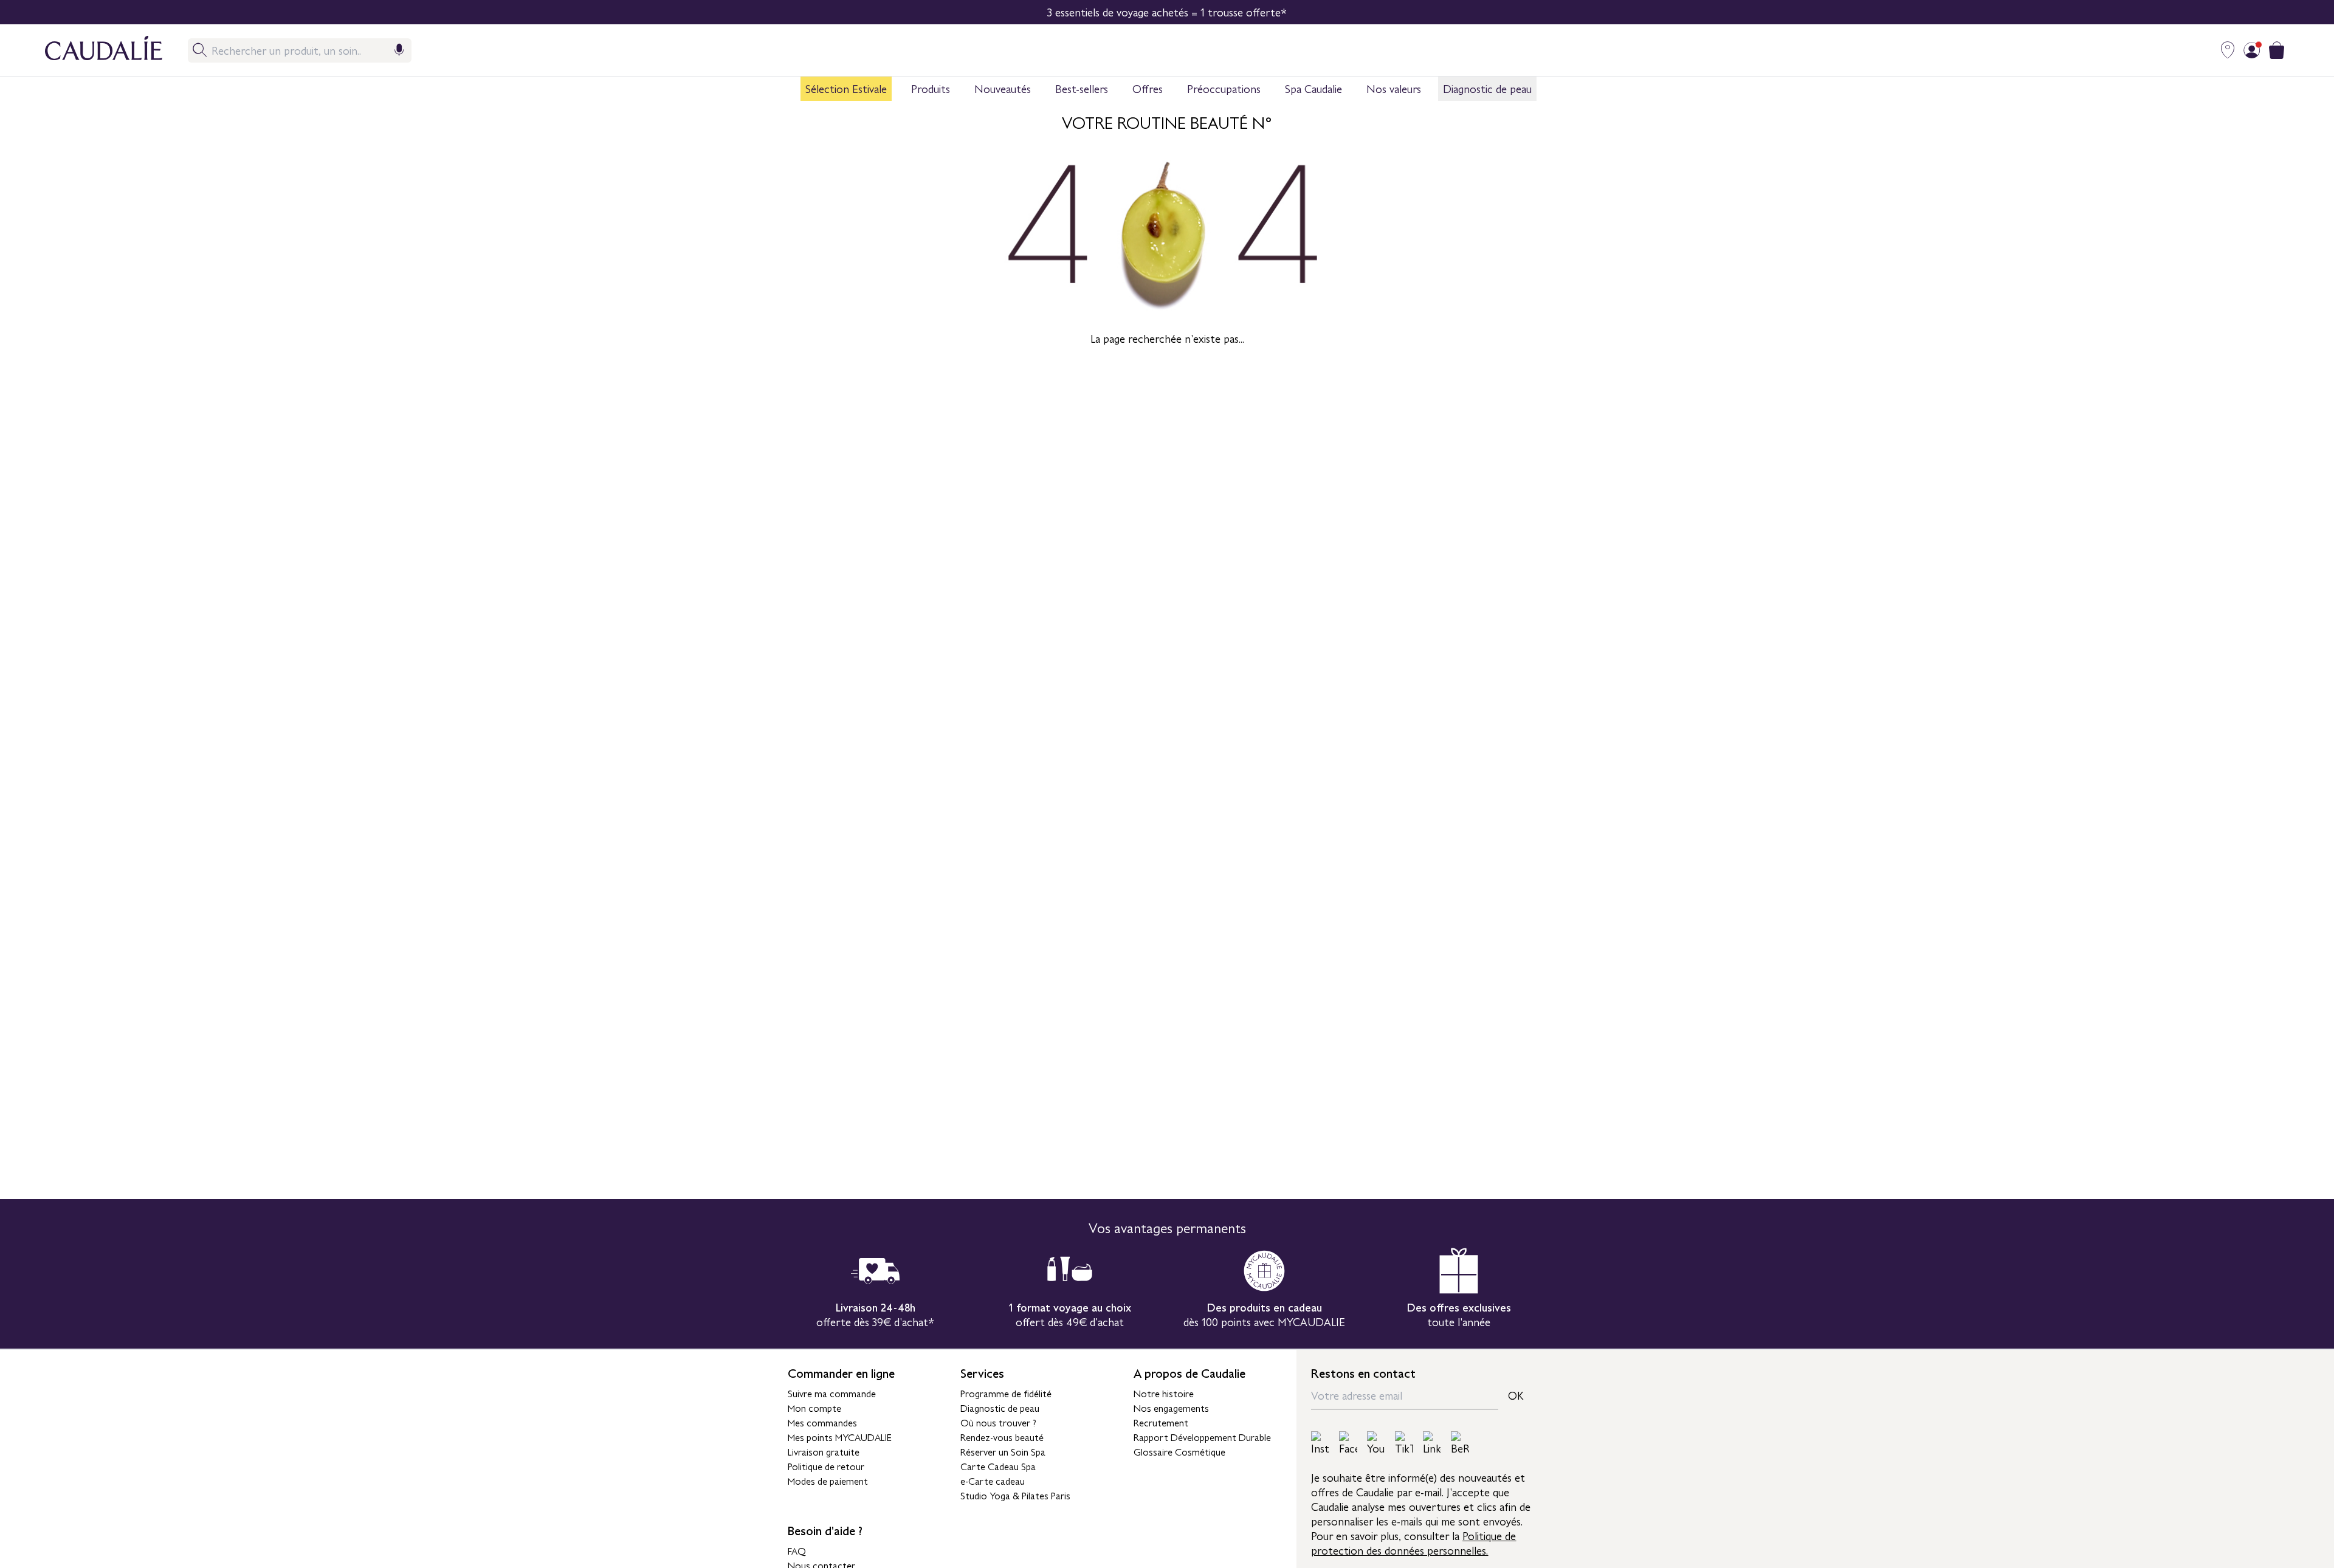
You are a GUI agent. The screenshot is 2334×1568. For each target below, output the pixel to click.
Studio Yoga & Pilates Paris (1015, 1495)
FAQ (797, 1550)
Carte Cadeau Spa (998, 1466)
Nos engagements (1171, 1408)
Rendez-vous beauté (1002, 1437)
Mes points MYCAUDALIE (840, 1437)
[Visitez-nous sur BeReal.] (1460, 1443)
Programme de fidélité (1006, 1393)
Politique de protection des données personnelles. (1413, 1543)
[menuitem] (846, 89)
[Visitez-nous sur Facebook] (1348, 1443)
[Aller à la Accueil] (91, 50)
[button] (846, 89)
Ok (1516, 1395)
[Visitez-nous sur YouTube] (1376, 1443)
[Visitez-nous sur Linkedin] (1432, 1443)
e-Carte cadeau (993, 1480)
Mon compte (814, 1408)
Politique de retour (826, 1466)
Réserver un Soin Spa (1003, 1451)
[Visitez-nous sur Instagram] (1320, 1443)
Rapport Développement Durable (1202, 1437)
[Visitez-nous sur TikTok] (1404, 1443)
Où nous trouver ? (998, 1422)
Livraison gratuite (824, 1451)
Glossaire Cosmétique (1179, 1451)
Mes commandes (822, 1422)
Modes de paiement (828, 1480)
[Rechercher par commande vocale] (399, 50)
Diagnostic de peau (1000, 1408)
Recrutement (1161, 1422)
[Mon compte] (2252, 50)
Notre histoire (1164, 1393)
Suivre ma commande (832, 1393)
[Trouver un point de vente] (2228, 50)
